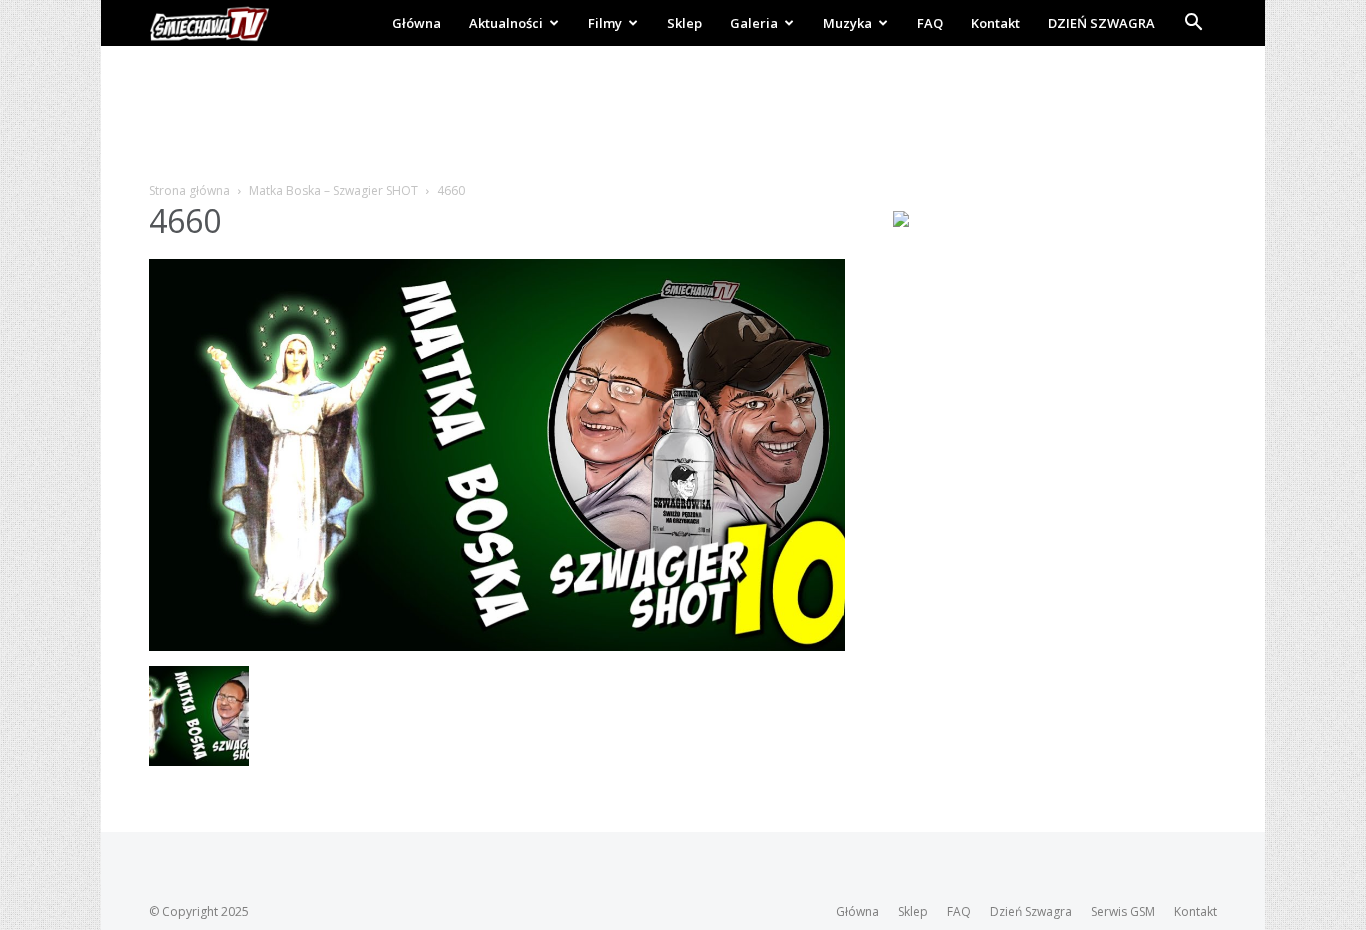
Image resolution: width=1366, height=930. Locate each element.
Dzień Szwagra (1031, 911)
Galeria (754, 23)
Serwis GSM (1123, 911)
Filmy (605, 23)
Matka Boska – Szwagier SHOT (333, 190)
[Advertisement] (683, 115)
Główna (416, 23)
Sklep (684, 23)
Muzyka (847, 23)
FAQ (930, 23)
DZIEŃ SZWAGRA (1101, 23)
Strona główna (189, 190)
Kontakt (995, 23)
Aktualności (506, 23)
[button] (1193, 24)
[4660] (497, 645)
